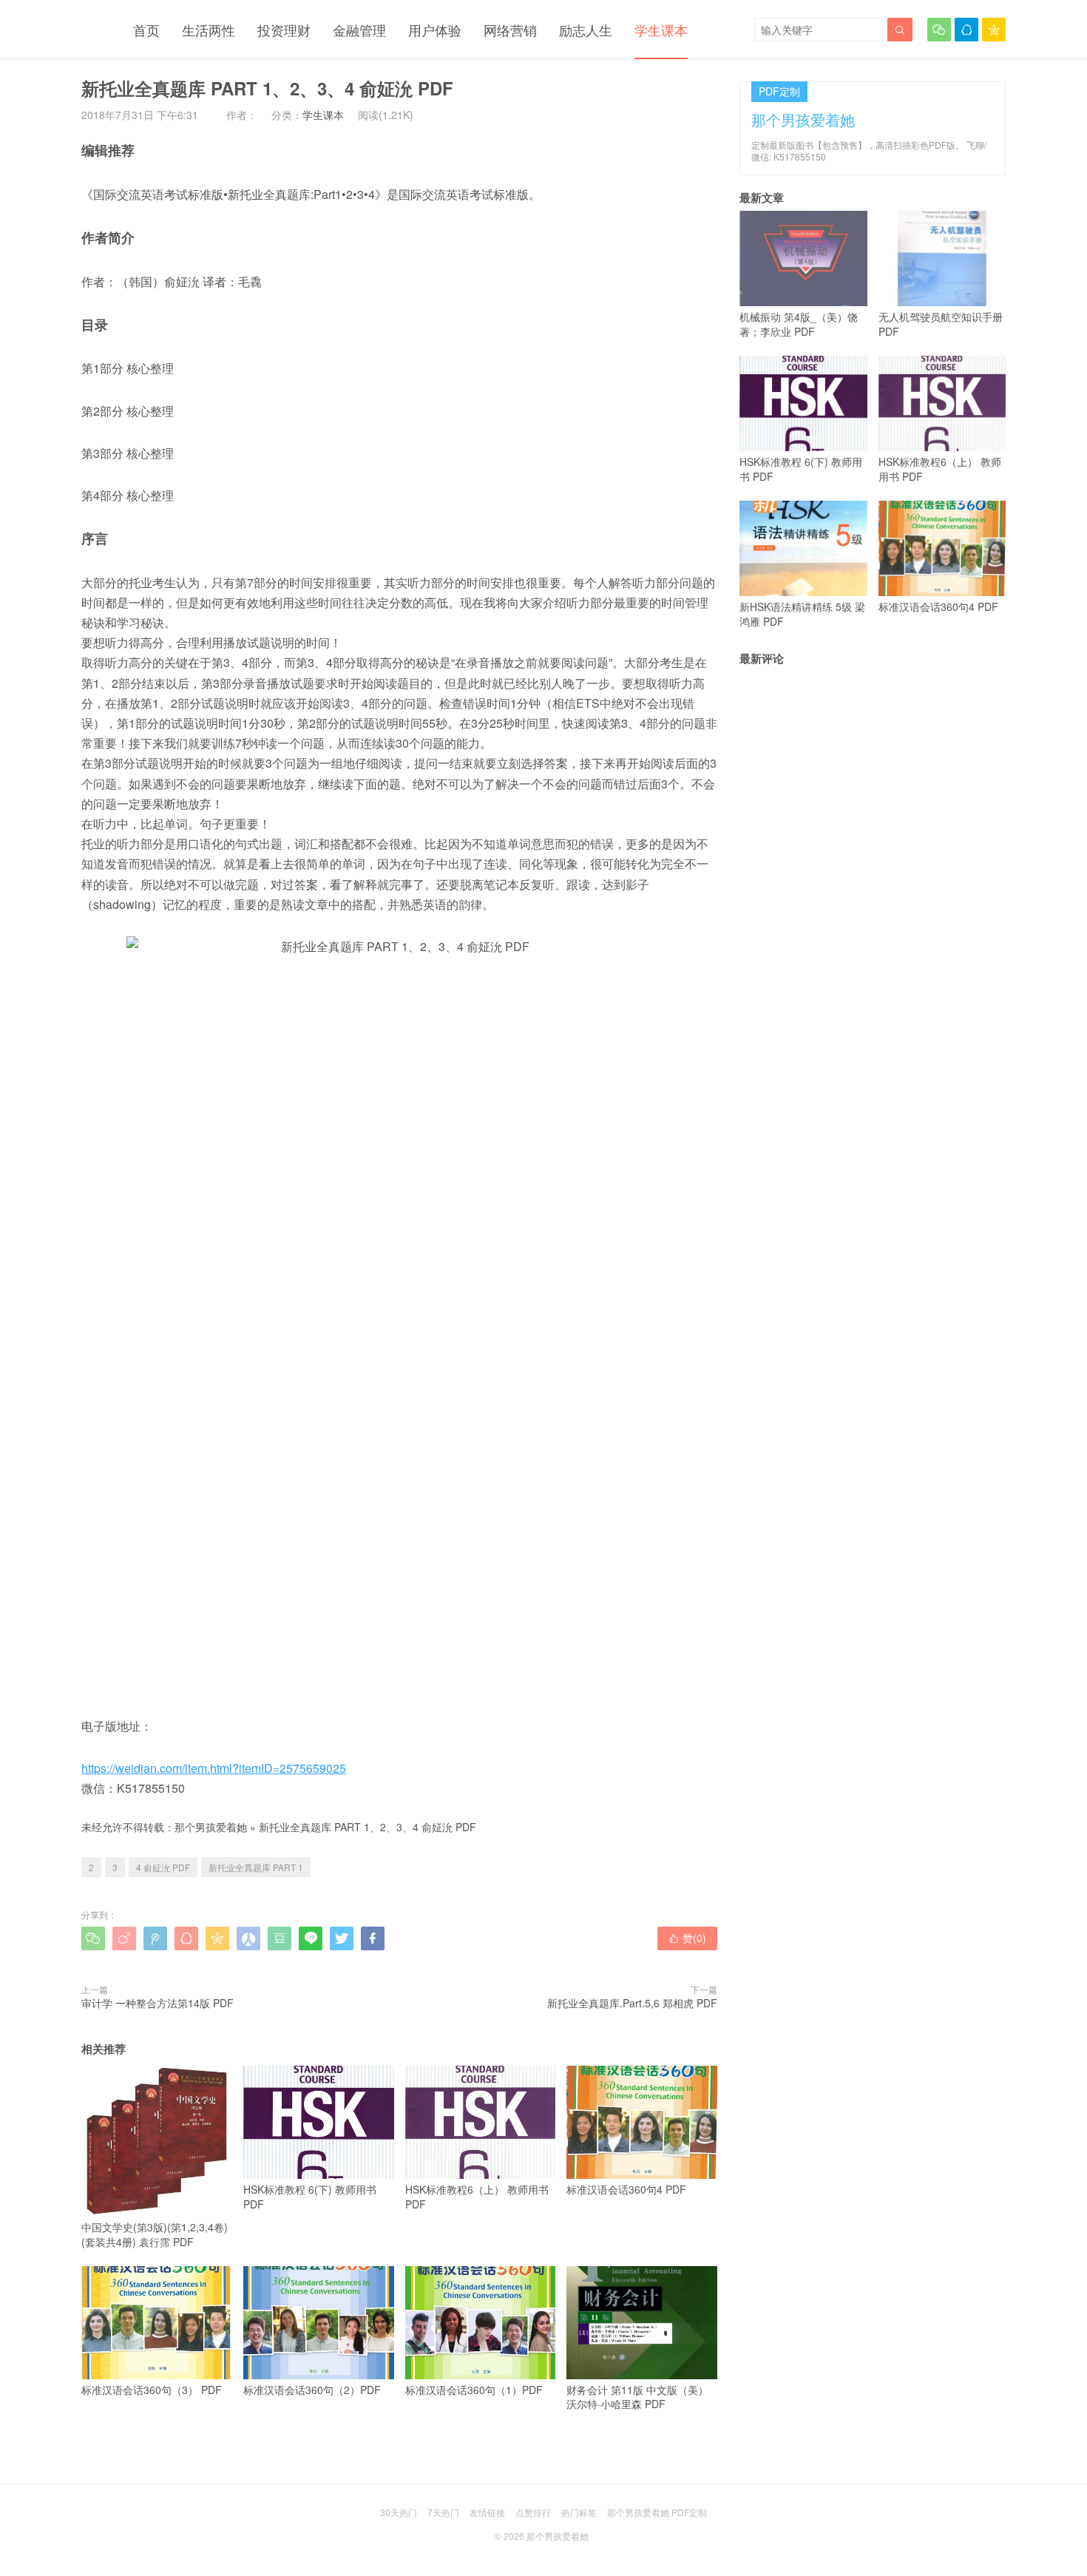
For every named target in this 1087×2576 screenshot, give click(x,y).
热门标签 (579, 2512)
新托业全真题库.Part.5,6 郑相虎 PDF (632, 2003)
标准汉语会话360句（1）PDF (474, 2390)
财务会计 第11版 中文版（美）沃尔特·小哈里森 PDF (637, 2397)
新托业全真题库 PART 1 (256, 1867)
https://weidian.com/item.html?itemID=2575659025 (214, 1768)
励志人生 (586, 30)
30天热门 (399, 2512)
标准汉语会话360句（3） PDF (152, 2390)
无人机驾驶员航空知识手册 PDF (941, 324)
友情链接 (487, 2512)
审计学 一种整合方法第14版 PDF (158, 2003)
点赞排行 (533, 2512)
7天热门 (443, 2512)
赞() (687, 1938)
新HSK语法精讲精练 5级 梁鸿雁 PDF (802, 614)
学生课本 (661, 30)
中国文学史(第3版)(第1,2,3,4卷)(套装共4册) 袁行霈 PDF (155, 2234)
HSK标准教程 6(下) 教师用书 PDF (310, 2196)
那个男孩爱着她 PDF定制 (657, 2512)
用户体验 (435, 30)
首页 (146, 30)
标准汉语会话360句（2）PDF (312, 2390)
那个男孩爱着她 (211, 1827)
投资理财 (284, 30)
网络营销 (510, 30)
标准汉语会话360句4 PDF (626, 2189)
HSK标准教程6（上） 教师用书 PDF (477, 2196)
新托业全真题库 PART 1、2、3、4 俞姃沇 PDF (368, 1827)
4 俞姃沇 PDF (163, 1867)
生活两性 (209, 30)
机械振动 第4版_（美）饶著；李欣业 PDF (799, 324)
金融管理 (359, 30)
